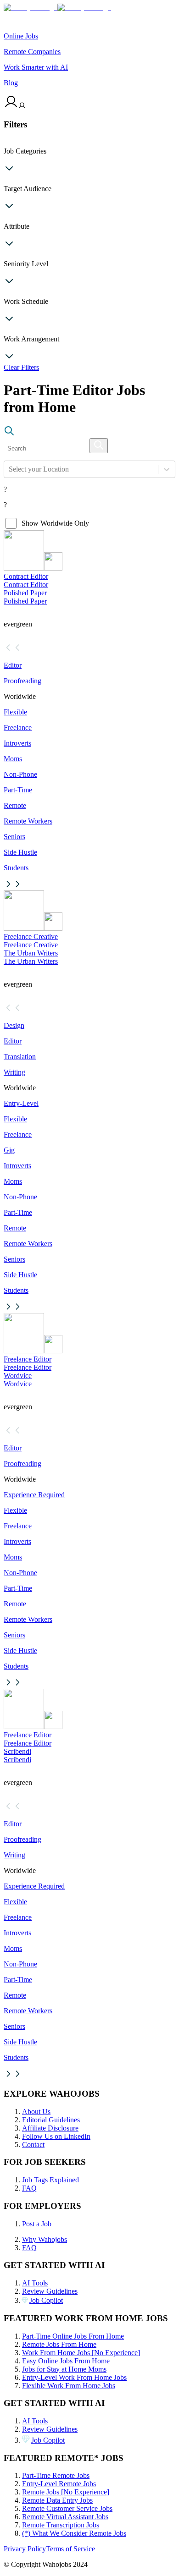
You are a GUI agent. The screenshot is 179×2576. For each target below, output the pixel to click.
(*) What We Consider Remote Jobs (74, 2533)
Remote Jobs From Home (59, 2344)
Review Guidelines (50, 2291)
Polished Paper (25, 593)
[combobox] (10, 469)
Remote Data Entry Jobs (57, 2500)
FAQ (29, 2188)
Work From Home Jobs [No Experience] (81, 2353)
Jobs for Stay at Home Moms (64, 2369)
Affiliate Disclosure (50, 2128)
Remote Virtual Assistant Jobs (65, 2517)
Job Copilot (46, 2300)
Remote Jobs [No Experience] (66, 2492)
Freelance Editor (28, 1359)
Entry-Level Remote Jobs (59, 2484)
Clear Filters (21, 367)
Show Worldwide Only (55, 523)
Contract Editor (26, 576)
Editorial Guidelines (51, 2120)
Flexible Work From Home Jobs (69, 2386)
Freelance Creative (31, 936)
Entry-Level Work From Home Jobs (74, 2377)
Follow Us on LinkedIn (56, 2136)
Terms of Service (70, 2549)
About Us (36, 2112)
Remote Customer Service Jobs (67, 2508)
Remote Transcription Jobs (61, 2525)
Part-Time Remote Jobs (56, 2475)
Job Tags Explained (50, 2180)
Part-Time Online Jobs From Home (73, 2336)
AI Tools (35, 2283)
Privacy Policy (25, 2549)
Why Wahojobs (45, 2239)
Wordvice (18, 1376)
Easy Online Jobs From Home (66, 2361)
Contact (33, 2145)
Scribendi (17, 1751)
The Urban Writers (31, 953)
